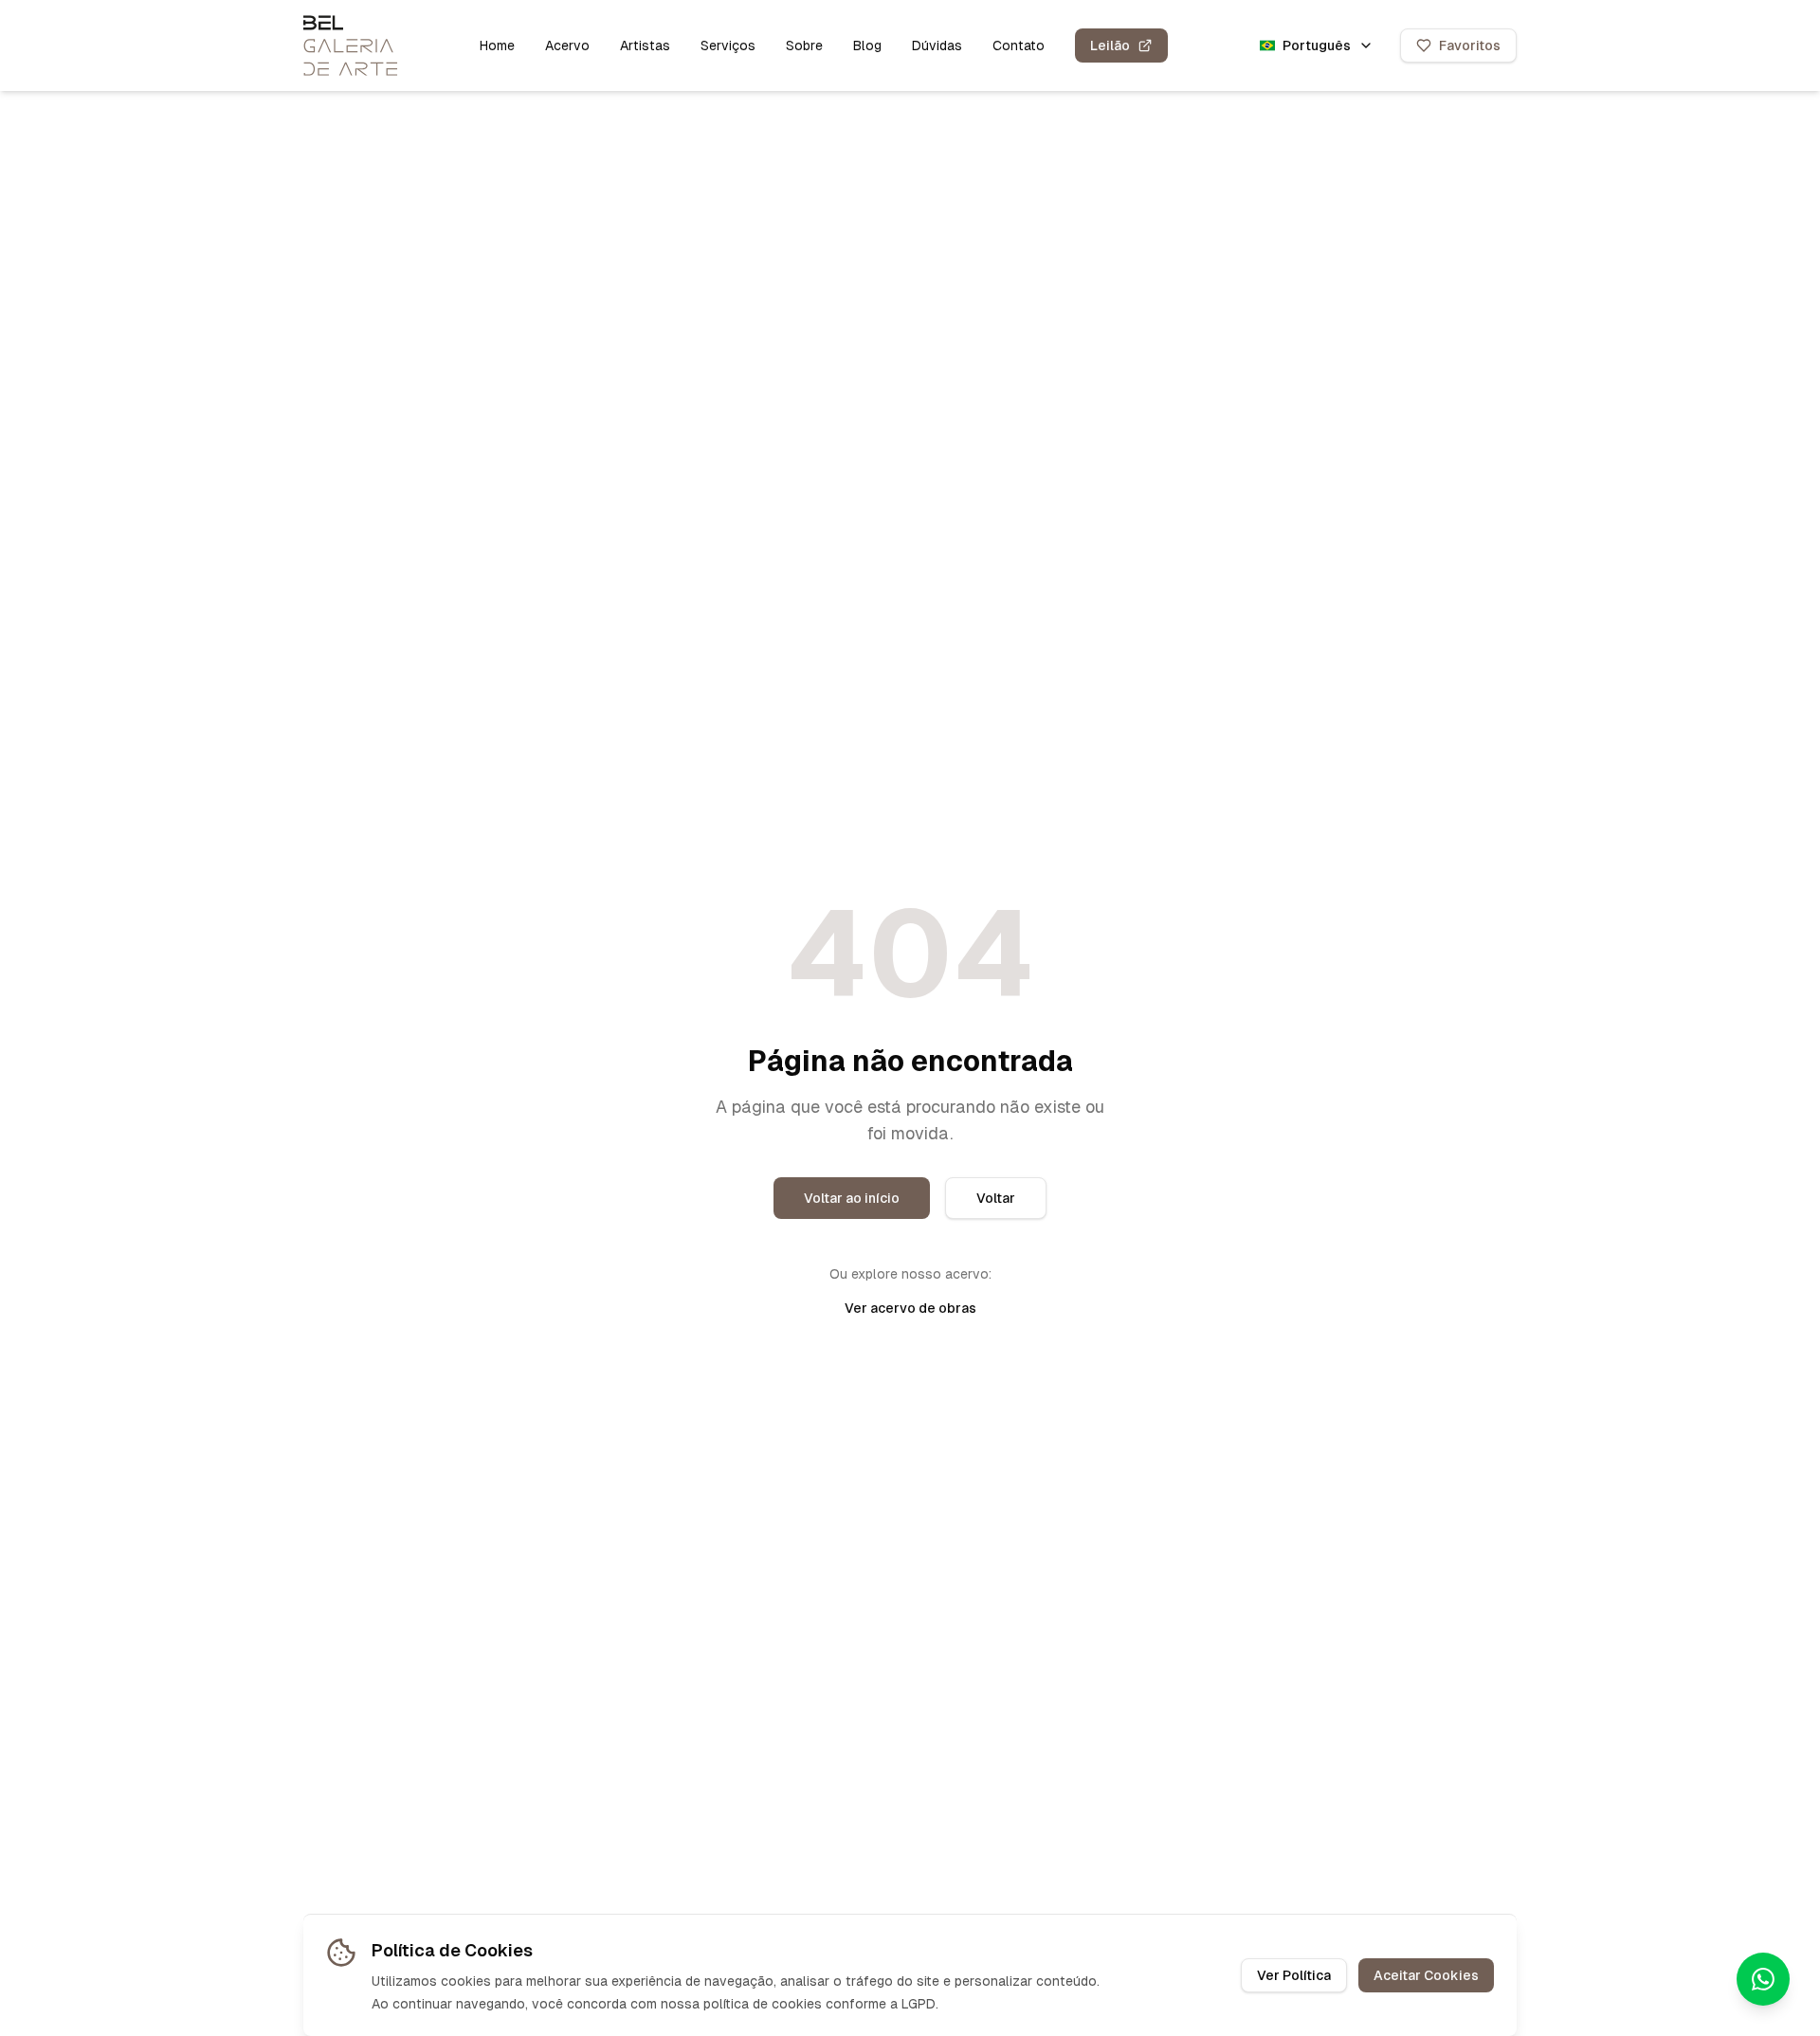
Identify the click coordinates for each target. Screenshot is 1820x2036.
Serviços (728, 45)
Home (497, 45)
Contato (1019, 45)
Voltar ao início (852, 1198)
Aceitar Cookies (1426, 1975)
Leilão (1110, 45)
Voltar (996, 1198)
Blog (867, 45)
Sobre (804, 45)
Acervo (567, 45)
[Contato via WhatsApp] (1763, 1979)
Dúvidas (937, 45)
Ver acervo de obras (910, 1308)
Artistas (645, 45)
